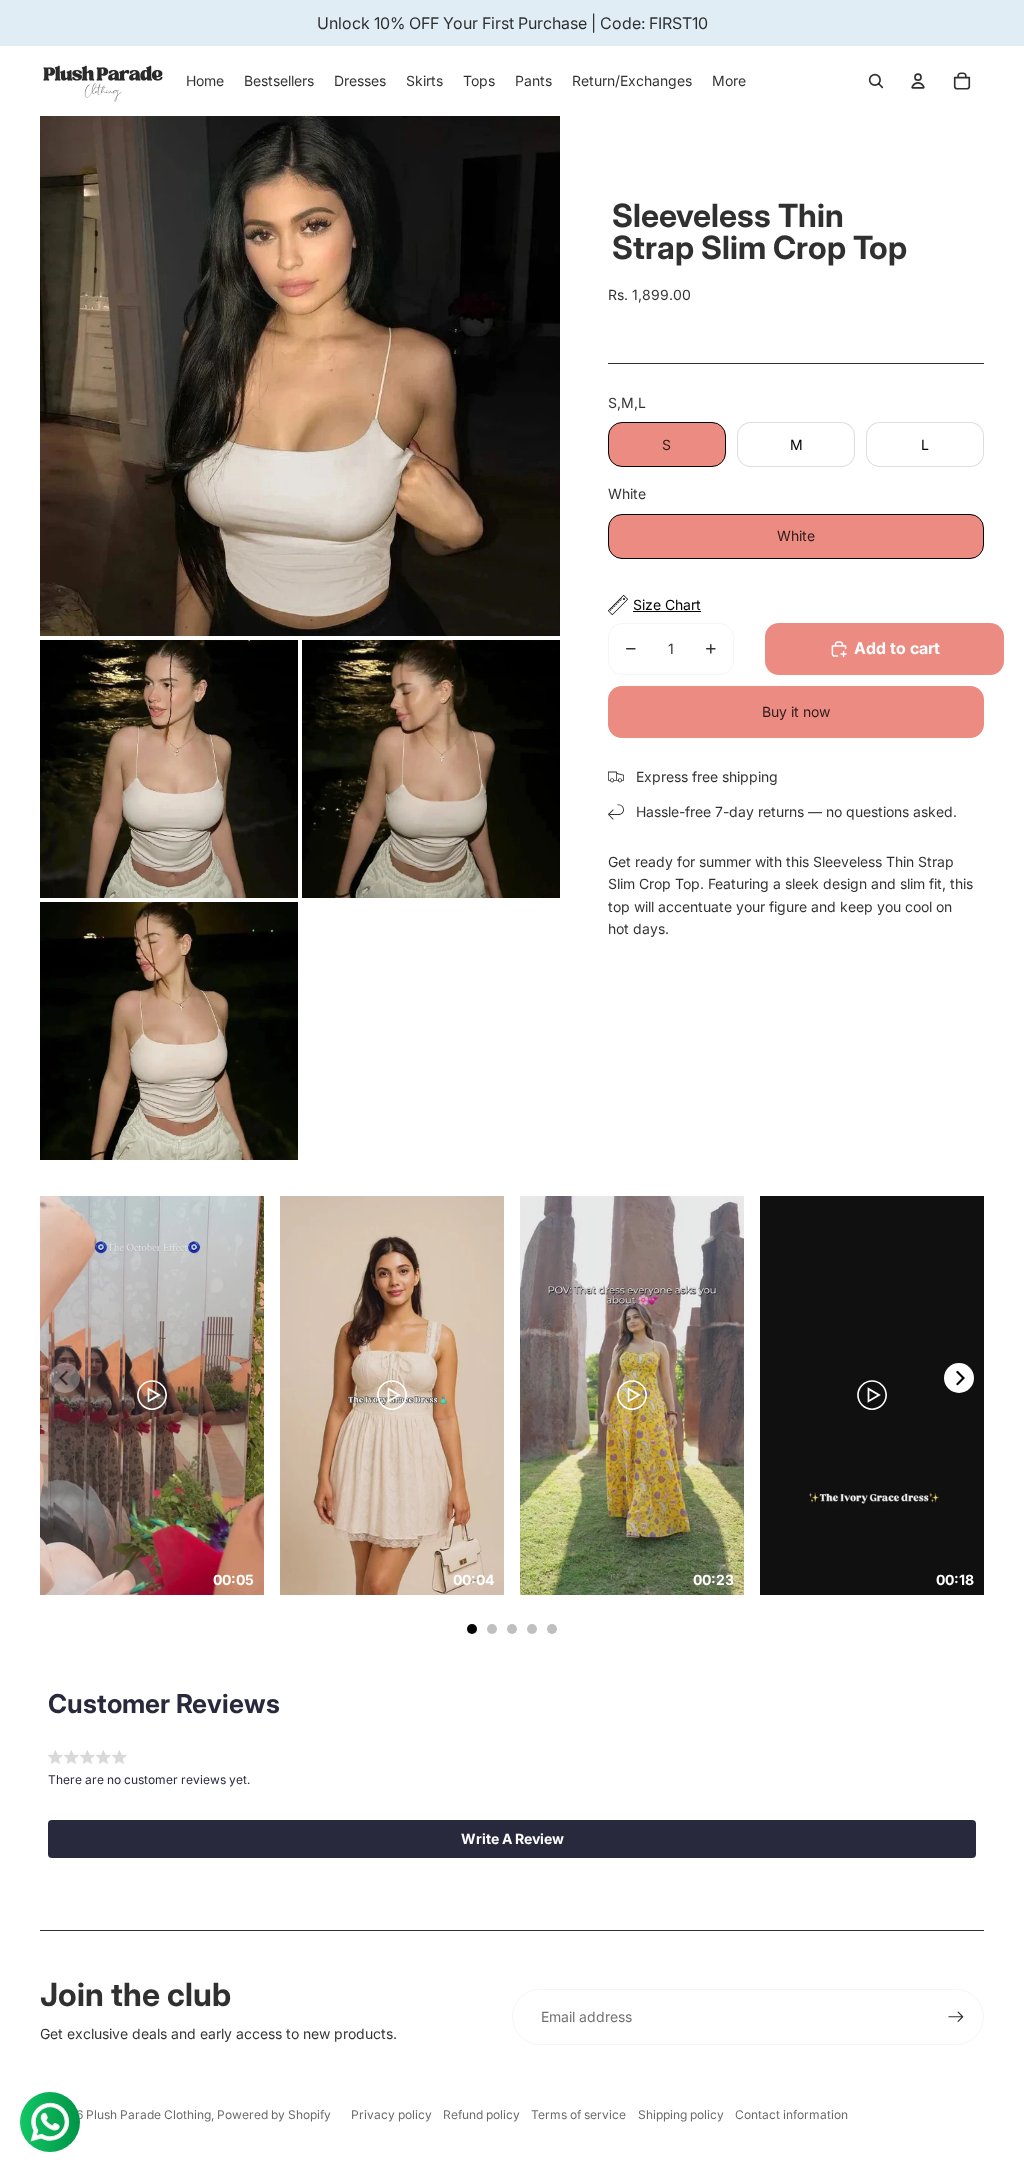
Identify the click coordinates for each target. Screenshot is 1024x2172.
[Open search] (876, 81)
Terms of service (578, 2114)
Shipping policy (681, 2114)
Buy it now (796, 711)
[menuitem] (729, 81)
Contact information (791, 2114)
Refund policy (481, 2114)
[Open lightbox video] (152, 1395)
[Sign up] (956, 2017)
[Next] (959, 1378)
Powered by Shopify (274, 2114)
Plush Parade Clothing (148, 2114)
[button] (512, 1839)
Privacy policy (391, 2114)
